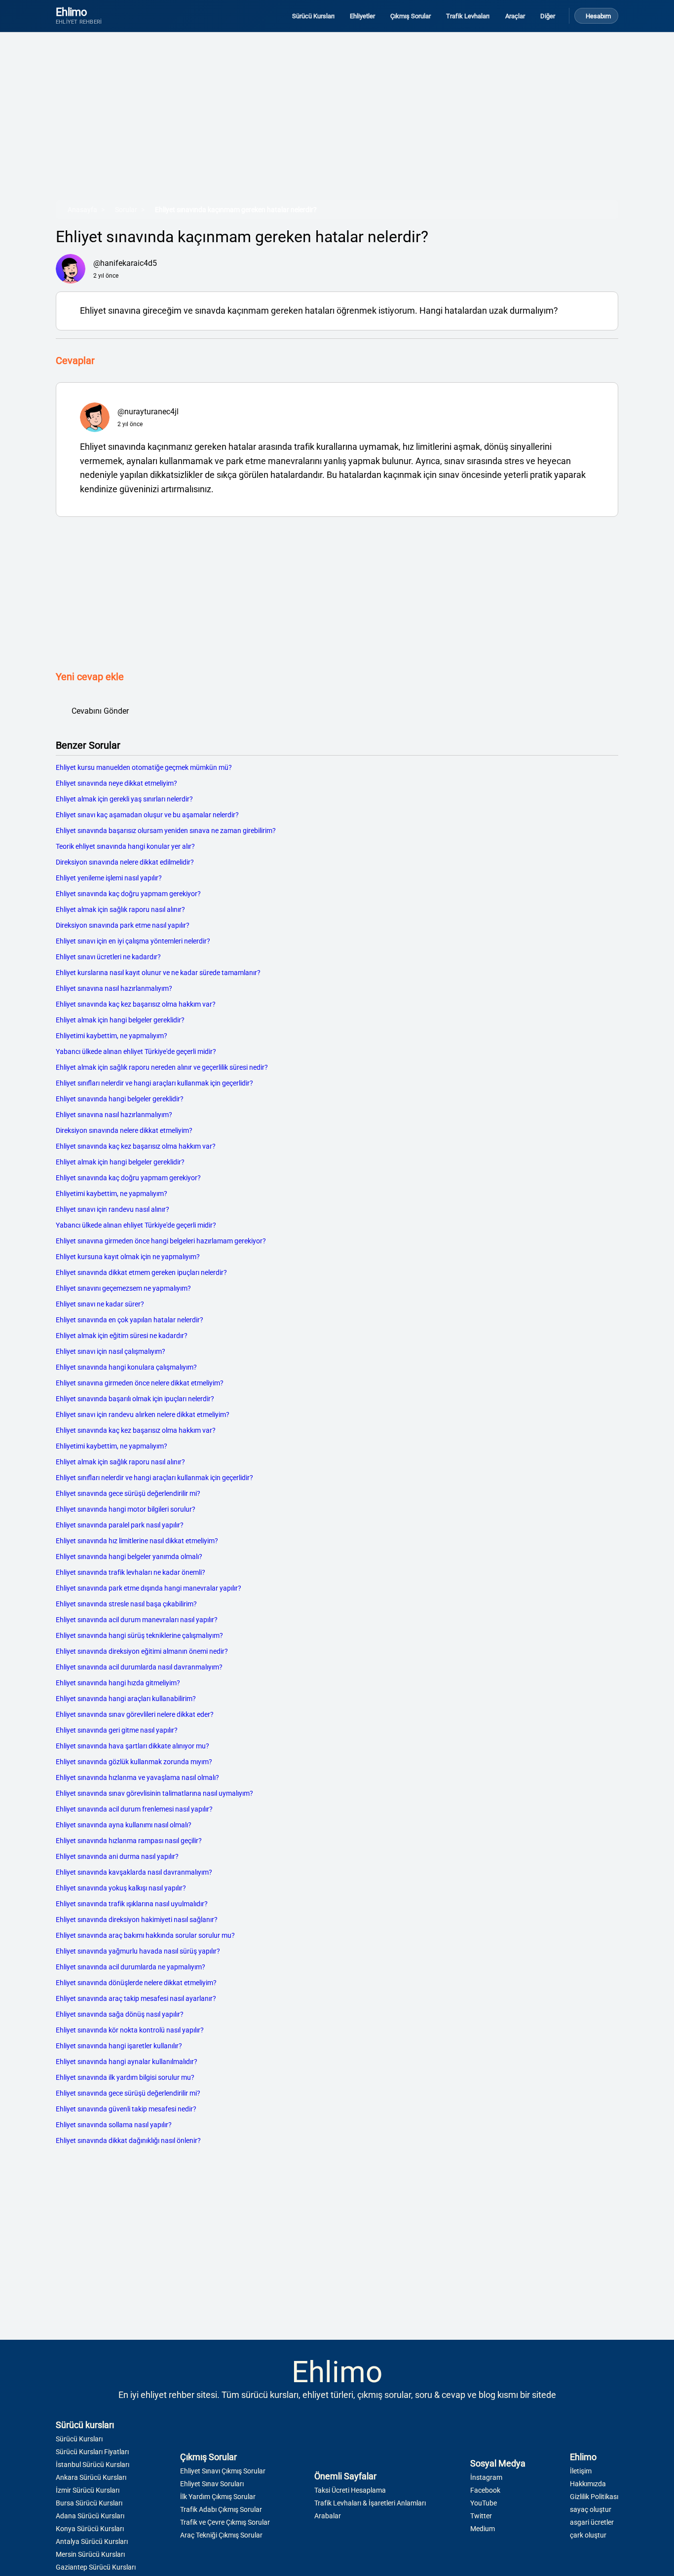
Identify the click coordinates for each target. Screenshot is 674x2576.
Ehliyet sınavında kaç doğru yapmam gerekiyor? (128, 894)
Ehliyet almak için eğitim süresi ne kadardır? (122, 1336)
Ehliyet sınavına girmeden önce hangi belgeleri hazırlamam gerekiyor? (161, 1241)
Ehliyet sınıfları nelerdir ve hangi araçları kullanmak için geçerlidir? (154, 1083)
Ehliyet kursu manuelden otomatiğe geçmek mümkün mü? (144, 767)
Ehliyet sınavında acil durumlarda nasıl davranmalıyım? (139, 1667)
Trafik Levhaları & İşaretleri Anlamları (370, 2503)
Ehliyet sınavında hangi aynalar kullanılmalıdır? (127, 2062)
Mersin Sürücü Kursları (90, 2554)
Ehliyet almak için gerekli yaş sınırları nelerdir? (124, 799)
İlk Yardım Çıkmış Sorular (218, 2497)
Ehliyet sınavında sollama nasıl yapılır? (114, 2125)
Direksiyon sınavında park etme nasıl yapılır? (123, 925)
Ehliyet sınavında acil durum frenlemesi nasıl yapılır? (134, 1809)
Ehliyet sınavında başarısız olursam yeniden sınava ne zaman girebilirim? (166, 831)
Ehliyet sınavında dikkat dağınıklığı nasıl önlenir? (128, 2141)
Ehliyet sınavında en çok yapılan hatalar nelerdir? (130, 1320)
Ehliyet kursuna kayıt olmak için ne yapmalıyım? (128, 1257)
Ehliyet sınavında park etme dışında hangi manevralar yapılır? (149, 1588)
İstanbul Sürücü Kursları (93, 2465)
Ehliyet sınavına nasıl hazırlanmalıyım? (114, 988)
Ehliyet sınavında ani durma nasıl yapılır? (117, 1856)
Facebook (485, 2490)
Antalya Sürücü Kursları (92, 2541)
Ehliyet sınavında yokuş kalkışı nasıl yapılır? (121, 1888)
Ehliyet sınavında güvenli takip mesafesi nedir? (126, 2109)
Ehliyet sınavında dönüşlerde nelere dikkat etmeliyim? (136, 1983)
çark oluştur (588, 2535)
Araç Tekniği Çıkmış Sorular (221, 2535)
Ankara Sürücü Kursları (91, 2477)
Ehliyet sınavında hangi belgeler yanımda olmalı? (129, 1557)
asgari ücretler (592, 2522)
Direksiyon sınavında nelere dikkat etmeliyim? (124, 1130)
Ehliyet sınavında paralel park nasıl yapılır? (120, 1525)
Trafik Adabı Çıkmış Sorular (221, 2509)
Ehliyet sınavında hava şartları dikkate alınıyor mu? (132, 1746)
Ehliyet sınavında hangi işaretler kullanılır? (119, 2046)
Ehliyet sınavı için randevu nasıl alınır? (112, 1209)
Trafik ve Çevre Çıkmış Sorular (225, 2522)
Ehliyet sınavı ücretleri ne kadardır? (108, 957)
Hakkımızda (588, 2484)
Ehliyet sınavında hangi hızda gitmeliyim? (118, 1683)
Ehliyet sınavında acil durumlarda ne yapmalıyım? (131, 1967)
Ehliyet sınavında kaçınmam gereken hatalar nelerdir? (236, 210)
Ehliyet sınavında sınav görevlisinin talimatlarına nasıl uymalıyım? (154, 1793)
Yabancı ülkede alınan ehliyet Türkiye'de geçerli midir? (136, 1052)
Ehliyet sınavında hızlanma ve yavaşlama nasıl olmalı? (137, 1778)
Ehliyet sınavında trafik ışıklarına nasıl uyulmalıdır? (132, 1904)
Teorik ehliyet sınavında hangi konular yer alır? (125, 846)
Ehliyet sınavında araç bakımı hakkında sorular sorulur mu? (145, 1935)
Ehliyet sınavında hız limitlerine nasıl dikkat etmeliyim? (137, 1541)
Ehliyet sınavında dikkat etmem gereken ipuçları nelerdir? (141, 1272)
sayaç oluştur (591, 2509)
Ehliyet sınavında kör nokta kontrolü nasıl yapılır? (130, 2030)
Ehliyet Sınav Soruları (212, 2484)
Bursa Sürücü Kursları (89, 2503)
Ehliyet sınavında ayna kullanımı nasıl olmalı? (124, 1825)
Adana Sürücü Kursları (90, 2516)
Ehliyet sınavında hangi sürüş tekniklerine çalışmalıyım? (139, 1635)
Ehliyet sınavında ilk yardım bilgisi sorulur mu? (125, 2077)
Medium (483, 2529)
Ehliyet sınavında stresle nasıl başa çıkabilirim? (126, 1604)
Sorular (126, 210)
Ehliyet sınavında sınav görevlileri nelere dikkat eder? (135, 1714)
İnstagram (486, 2477)
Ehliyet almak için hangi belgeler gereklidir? (120, 1020)
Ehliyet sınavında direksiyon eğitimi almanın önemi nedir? (142, 1651)
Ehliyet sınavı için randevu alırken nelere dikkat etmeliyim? (143, 1415)
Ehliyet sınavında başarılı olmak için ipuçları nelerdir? (135, 1399)
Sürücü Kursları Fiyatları (92, 2452)
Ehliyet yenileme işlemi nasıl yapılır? (109, 878)
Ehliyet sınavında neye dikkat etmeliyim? (116, 783)
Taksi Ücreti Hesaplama (350, 2490)
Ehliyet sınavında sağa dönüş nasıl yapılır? (120, 2014)
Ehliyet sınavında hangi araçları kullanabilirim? (126, 1699)
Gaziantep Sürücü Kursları (96, 2567)
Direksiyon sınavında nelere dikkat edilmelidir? (125, 862)
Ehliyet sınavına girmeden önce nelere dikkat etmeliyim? (140, 1383)
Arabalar (328, 2516)
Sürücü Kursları (79, 2439)
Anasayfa (82, 210)
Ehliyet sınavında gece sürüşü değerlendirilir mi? (128, 1493)
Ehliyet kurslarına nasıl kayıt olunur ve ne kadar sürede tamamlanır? (158, 973)
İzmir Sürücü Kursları (88, 2490)
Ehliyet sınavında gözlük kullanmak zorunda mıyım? (134, 1762)
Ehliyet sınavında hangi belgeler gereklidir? (120, 1099)
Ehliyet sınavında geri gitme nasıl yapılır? (117, 1730)
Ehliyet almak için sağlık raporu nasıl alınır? (120, 909)
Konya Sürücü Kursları (90, 2529)
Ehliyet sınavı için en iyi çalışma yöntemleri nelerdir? (133, 941)
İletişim (581, 2471)
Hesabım (598, 16)
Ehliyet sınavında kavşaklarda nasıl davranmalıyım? (134, 1872)
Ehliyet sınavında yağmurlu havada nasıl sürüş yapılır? (138, 1951)
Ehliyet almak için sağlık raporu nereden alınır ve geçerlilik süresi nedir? (162, 1067)
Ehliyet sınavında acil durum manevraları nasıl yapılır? (137, 1620)
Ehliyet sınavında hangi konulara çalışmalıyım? (126, 1367)
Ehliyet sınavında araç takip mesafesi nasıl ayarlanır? (136, 1998)
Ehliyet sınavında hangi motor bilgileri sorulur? (126, 1509)
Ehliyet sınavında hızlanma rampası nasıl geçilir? (129, 1841)
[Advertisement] (337, 123)
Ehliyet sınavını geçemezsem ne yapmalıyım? (123, 1288)
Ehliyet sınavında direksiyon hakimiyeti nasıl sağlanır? (137, 1920)
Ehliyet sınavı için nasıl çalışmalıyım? (111, 1351)
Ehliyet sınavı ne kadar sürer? (100, 1304)
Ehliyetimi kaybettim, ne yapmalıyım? (112, 1036)
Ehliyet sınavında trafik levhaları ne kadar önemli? (131, 1572)
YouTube (484, 2503)
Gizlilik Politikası (594, 2497)
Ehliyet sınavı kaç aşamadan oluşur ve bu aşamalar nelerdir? (147, 815)
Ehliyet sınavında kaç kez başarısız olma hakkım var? (136, 1004)
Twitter (481, 2516)
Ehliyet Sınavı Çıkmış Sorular (223, 2471)
